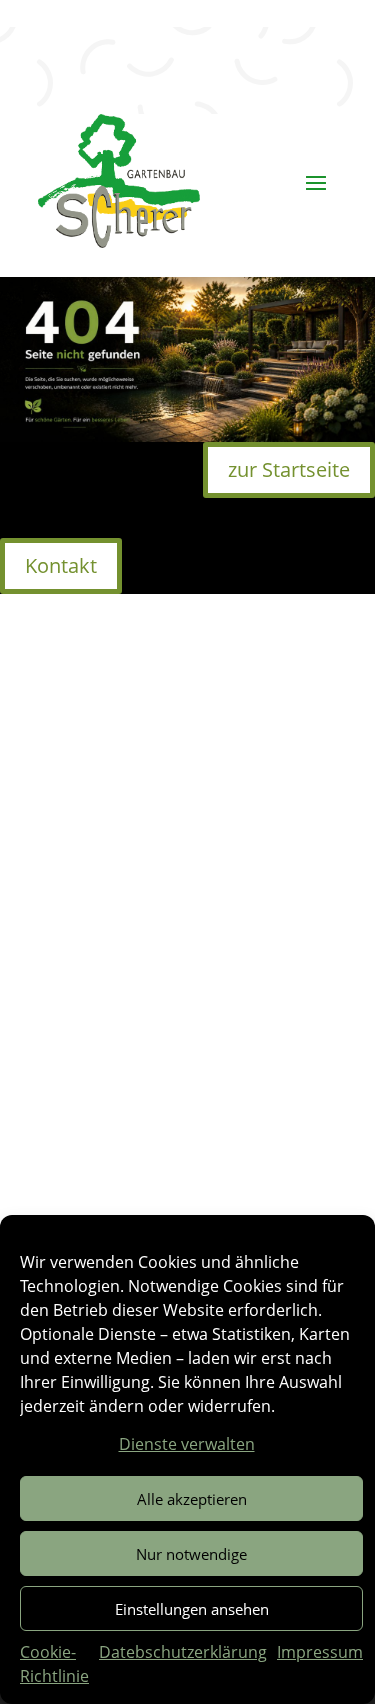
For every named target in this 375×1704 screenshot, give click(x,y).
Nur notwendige (191, 1554)
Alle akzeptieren (192, 1499)
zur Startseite (289, 469)
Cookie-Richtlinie (54, 1664)
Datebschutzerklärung (183, 1652)
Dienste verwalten (187, 1444)
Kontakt (61, 565)
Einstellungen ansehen (192, 1609)
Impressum (320, 1652)
